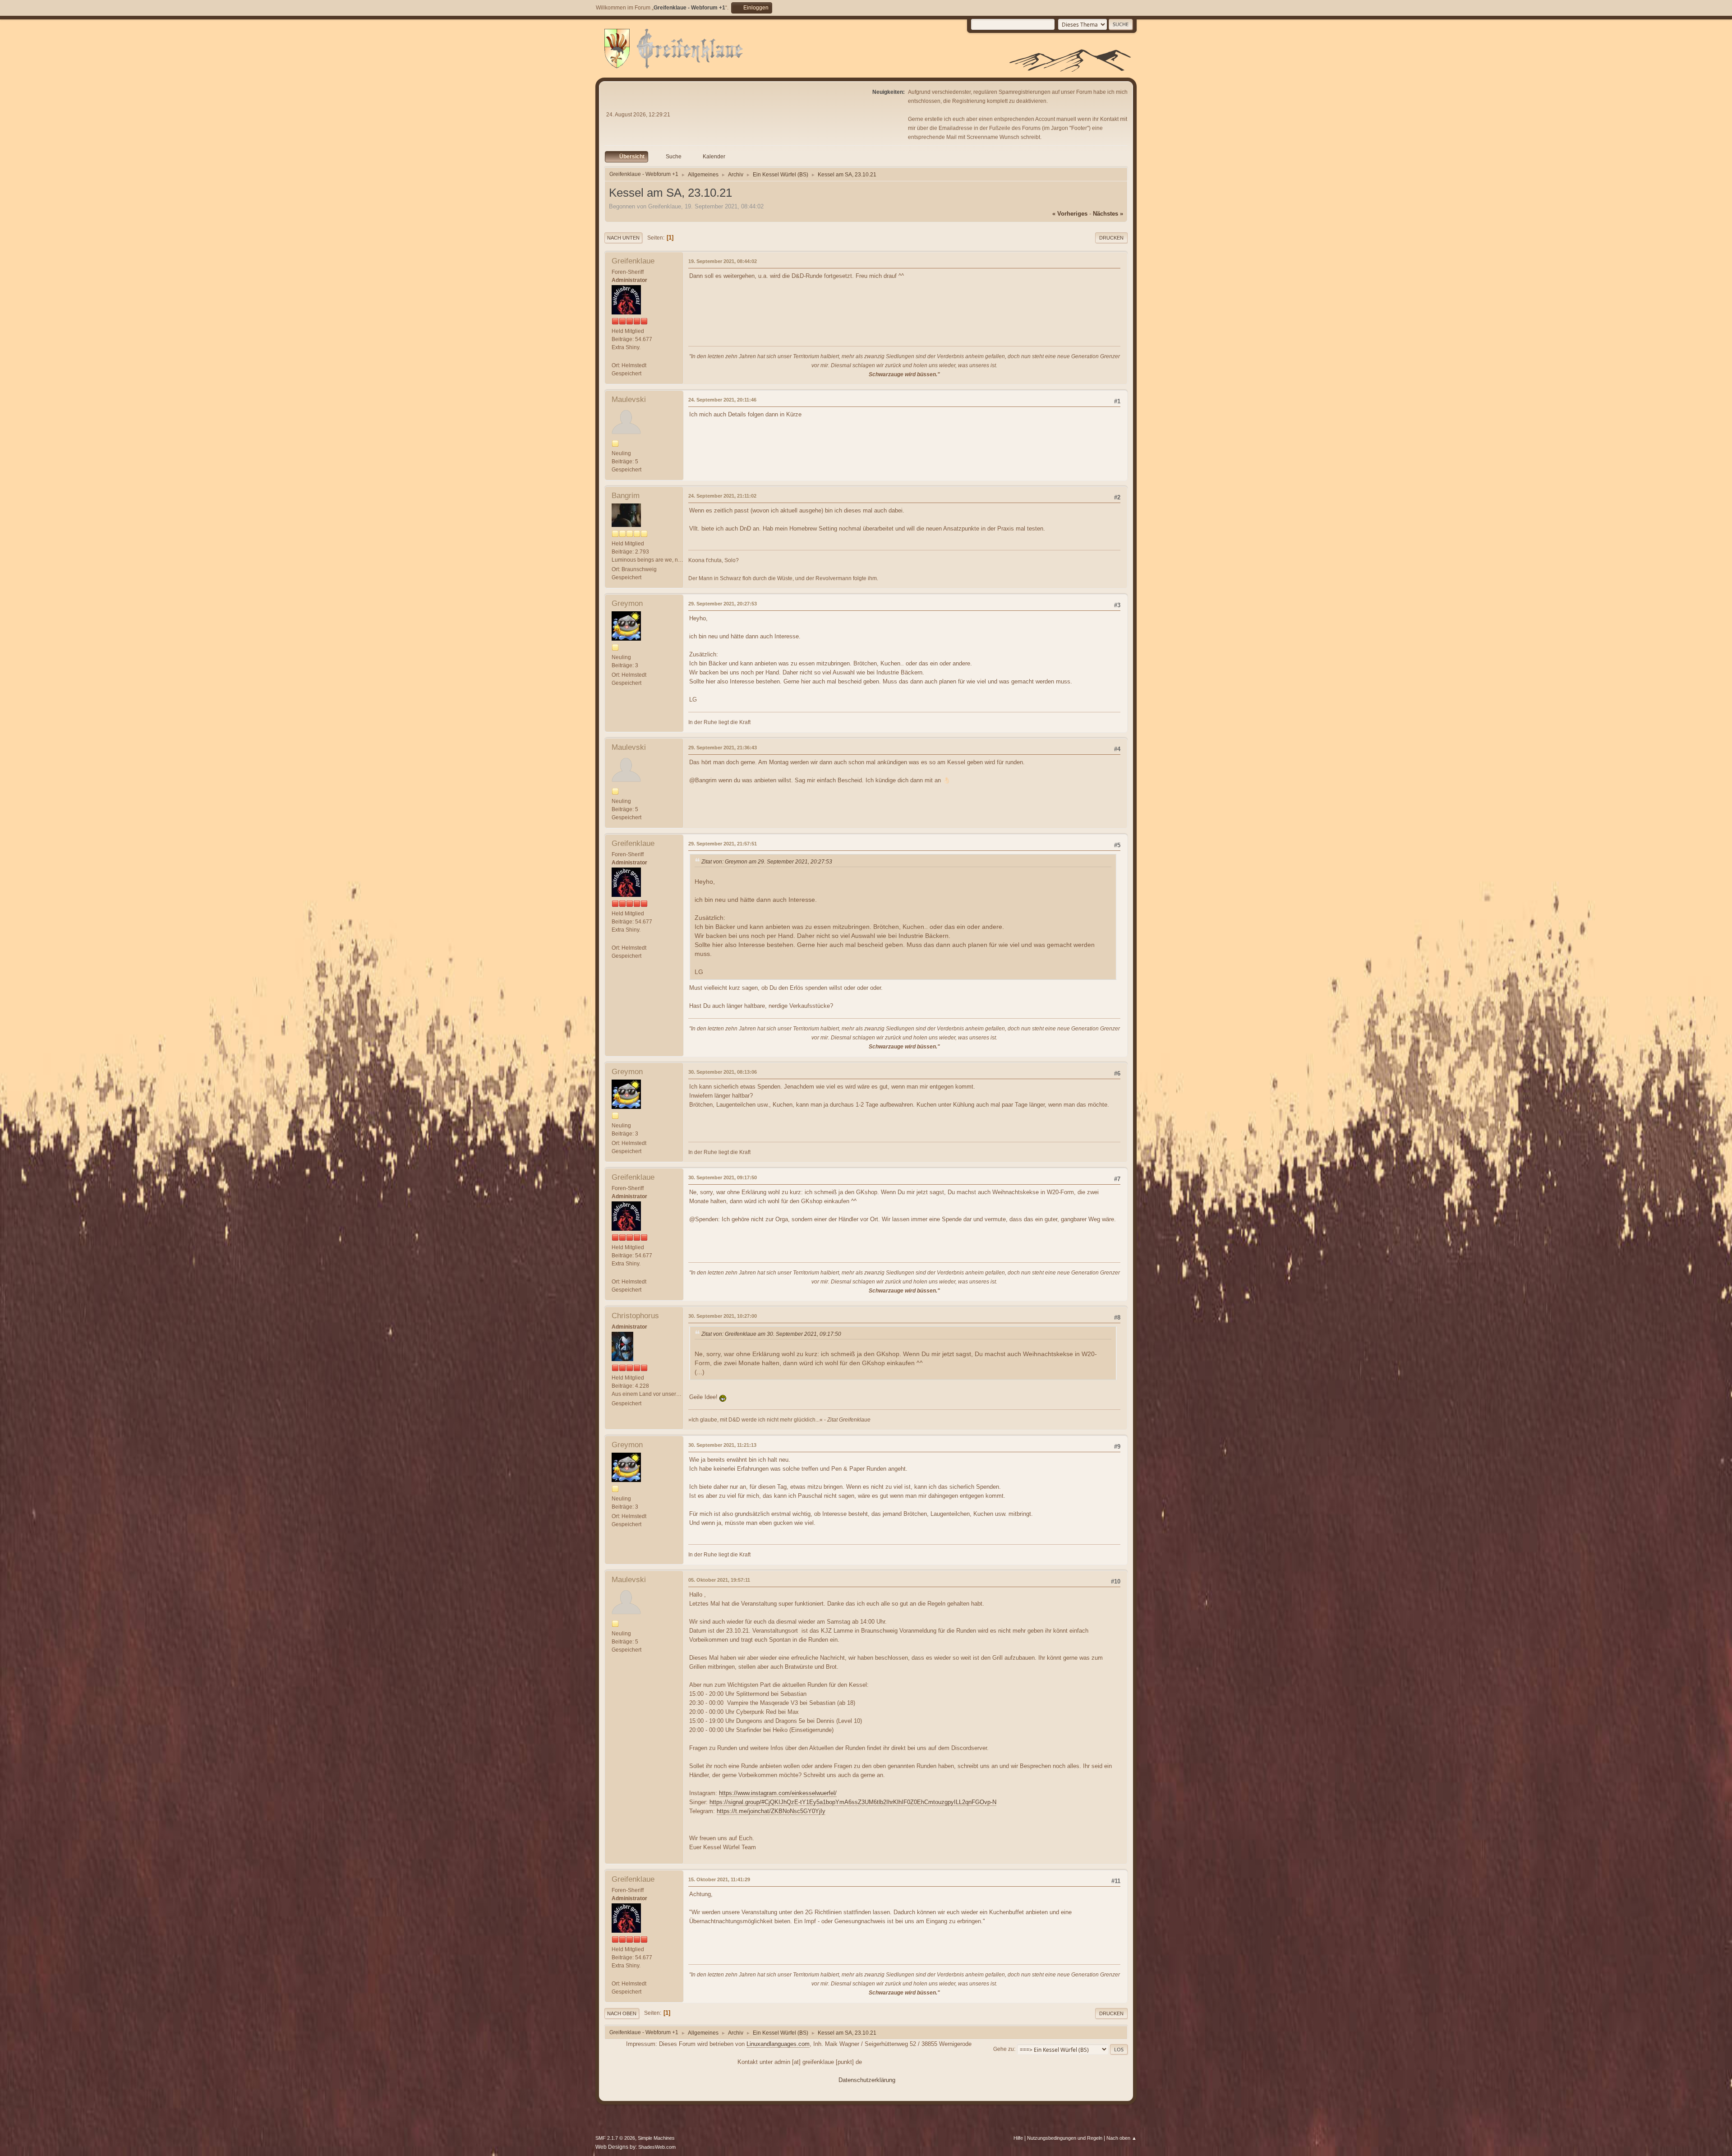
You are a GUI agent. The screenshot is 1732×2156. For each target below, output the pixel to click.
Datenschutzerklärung (867, 2080)
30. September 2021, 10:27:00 (723, 1316)
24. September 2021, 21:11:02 (722, 496)
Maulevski (629, 399)
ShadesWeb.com (657, 2147)
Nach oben (622, 2013)
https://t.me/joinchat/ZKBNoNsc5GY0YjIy (771, 1811)
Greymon (627, 603)
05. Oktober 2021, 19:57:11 (719, 1580)
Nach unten (623, 238)
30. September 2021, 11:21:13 (722, 1445)
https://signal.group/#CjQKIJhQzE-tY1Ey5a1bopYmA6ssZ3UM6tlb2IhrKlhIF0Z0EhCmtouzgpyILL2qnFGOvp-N (853, 1802)
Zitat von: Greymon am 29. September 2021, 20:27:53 (767, 862)
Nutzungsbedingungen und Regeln (1065, 2138)
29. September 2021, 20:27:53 (723, 604)
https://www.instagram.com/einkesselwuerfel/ (778, 1793)
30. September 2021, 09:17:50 (723, 1177)
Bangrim (626, 496)
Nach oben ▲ (1122, 2138)
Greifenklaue (633, 261)
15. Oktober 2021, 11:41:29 (719, 1879)
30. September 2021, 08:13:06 (723, 1072)
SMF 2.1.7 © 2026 (615, 2138)
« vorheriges (1070, 214)
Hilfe (1018, 2138)
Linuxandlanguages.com (778, 2044)
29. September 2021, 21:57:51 (723, 844)
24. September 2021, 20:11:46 (722, 400)
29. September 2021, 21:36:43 (723, 748)
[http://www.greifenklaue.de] (615, 357)
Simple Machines (656, 2138)
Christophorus (635, 1316)
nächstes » (1108, 214)
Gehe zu (1004, 2049)
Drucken (1111, 238)
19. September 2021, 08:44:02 (723, 261)
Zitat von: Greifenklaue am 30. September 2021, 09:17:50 (771, 1334)
